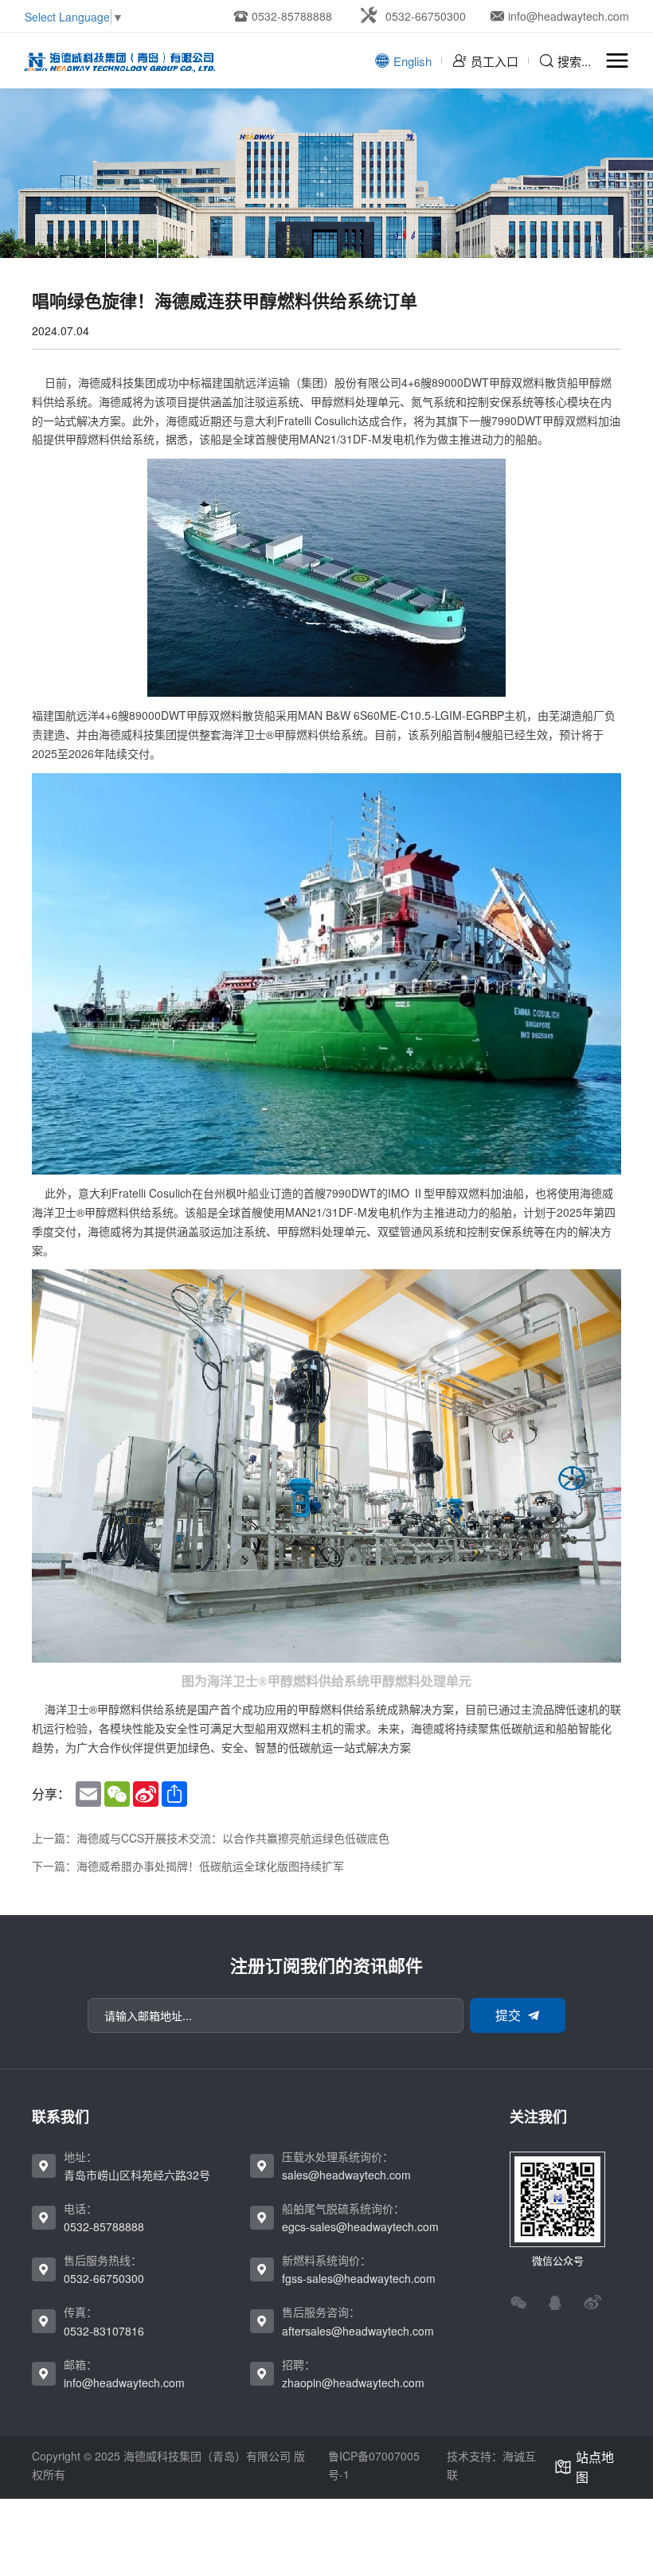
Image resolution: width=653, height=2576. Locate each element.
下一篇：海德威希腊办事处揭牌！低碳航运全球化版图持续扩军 (188, 1866)
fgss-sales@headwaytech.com (359, 2278)
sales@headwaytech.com (346, 2175)
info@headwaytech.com (124, 2383)
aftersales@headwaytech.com (358, 2331)
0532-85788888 (104, 2226)
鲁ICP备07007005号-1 (374, 2465)
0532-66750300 (104, 2278)
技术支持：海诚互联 (491, 2465)
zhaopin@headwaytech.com (353, 2383)
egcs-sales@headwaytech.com (360, 2226)
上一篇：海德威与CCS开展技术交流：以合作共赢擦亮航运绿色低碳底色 (211, 1838)
